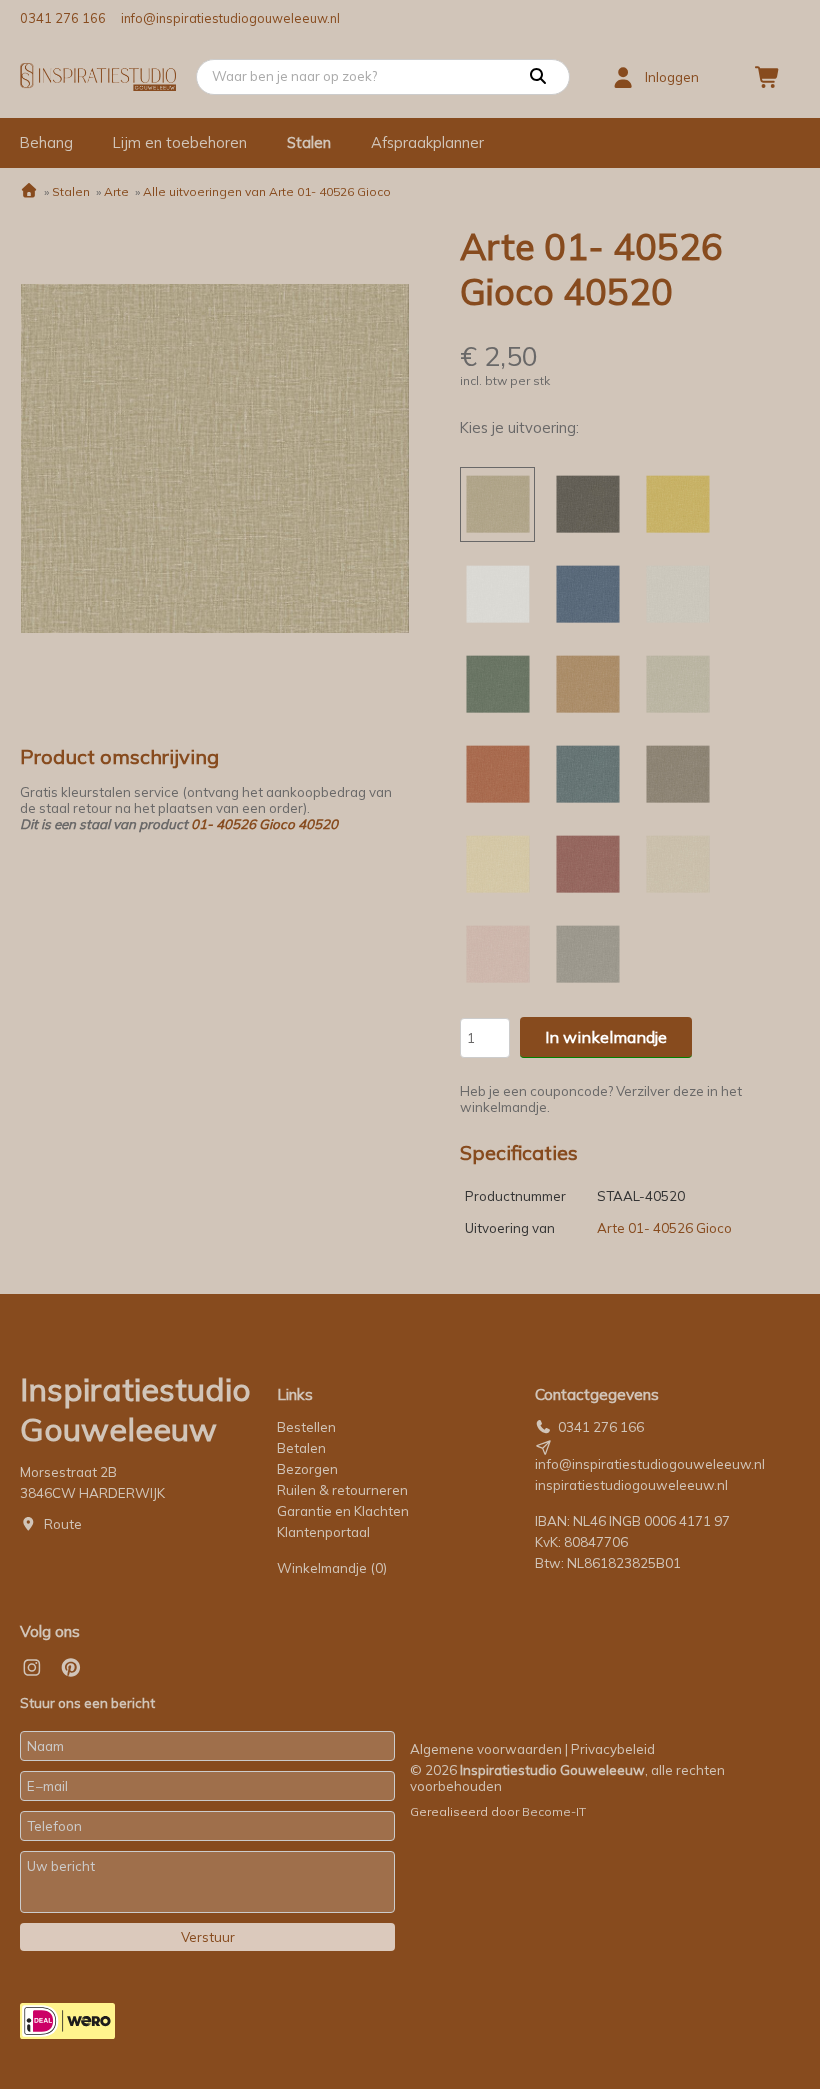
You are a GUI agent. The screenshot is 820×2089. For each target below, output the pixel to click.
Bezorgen (307, 1469)
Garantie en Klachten (344, 1511)
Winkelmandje (332, 1568)
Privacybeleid (613, 1749)
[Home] (29, 191)
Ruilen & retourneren (342, 1490)
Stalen (309, 142)
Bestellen (306, 1427)
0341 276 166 (63, 18)
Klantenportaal (323, 1532)
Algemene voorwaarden (486, 1749)
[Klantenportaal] (623, 77)
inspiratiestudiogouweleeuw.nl (631, 1485)
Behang (46, 142)
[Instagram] (32, 1668)
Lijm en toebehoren (180, 142)
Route (63, 1524)
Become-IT (554, 1811)
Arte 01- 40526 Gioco (664, 1228)
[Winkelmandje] (768, 77)
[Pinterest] (71, 1668)
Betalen (301, 1448)
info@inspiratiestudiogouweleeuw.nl (230, 18)
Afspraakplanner (427, 142)
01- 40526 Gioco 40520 (264, 824)
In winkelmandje (606, 1037)
